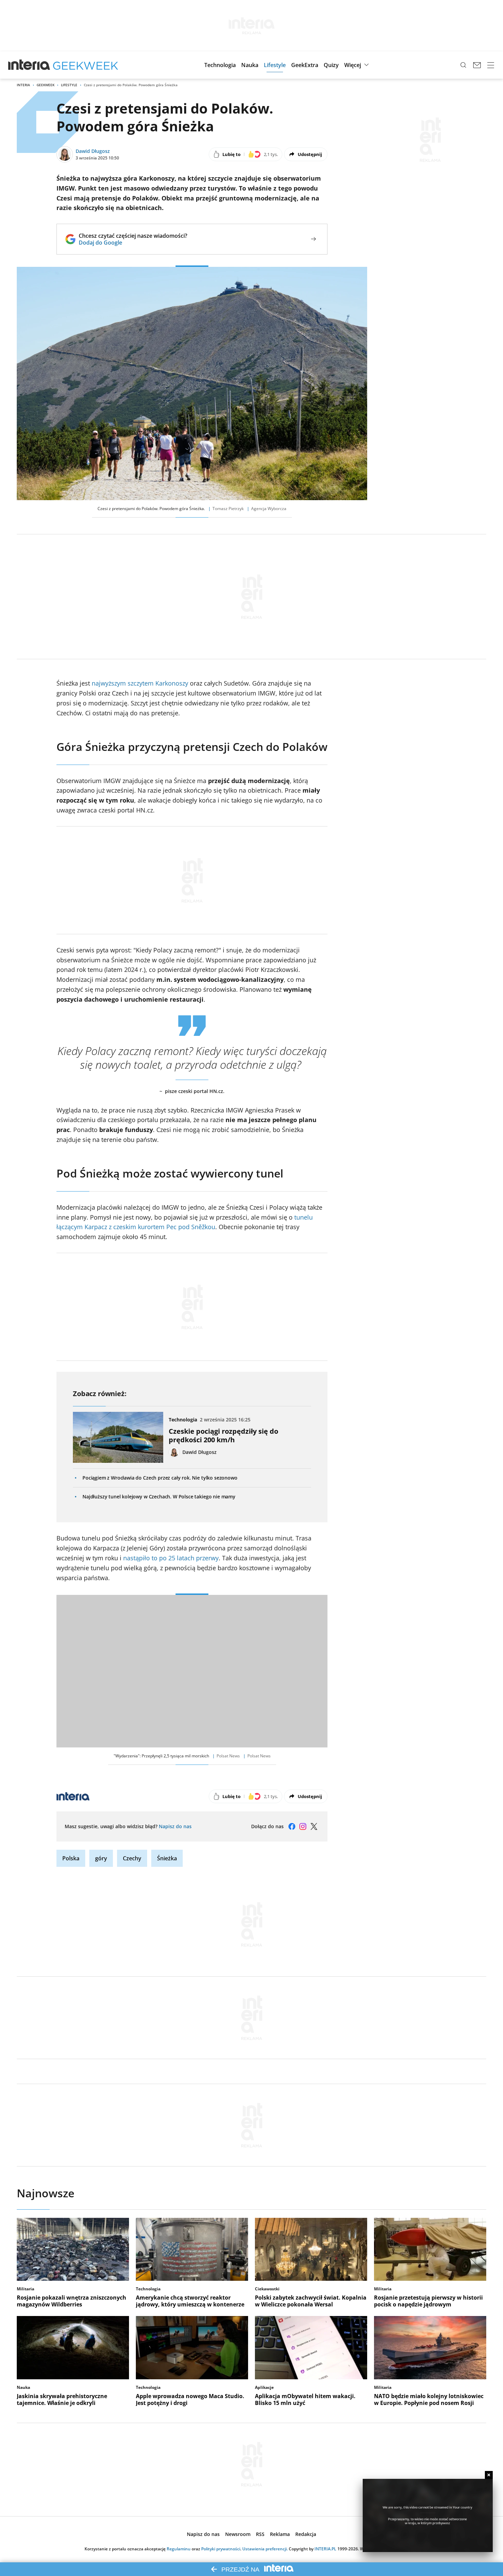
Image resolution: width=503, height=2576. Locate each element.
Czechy (132, 1858)
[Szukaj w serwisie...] (463, 65)
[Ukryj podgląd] (489, 2475)
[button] (220, 65)
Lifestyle (69, 85)
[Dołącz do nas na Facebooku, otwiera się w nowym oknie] (292, 1826)
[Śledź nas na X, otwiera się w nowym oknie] (314, 1826)
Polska (71, 1858)
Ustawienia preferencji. (265, 2549)
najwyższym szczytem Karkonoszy (140, 683)
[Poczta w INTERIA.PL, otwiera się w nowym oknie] (477, 65)
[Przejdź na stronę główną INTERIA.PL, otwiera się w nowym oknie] (29, 65)
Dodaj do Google (133, 243)
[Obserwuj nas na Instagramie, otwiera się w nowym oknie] (303, 1826)
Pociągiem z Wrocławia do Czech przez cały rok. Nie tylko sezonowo (160, 1478)
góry (101, 1858)
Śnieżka (167, 1858)
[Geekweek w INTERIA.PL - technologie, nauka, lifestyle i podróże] (86, 65)
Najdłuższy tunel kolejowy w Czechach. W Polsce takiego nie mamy (159, 1497)
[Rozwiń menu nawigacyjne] (491, 65)
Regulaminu (179, 2549)
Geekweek (46, 85)
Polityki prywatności (221, 2549)
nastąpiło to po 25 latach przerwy (171, 1558)
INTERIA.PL (325, 2549)
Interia (23, 85)
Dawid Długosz (93, 151)
